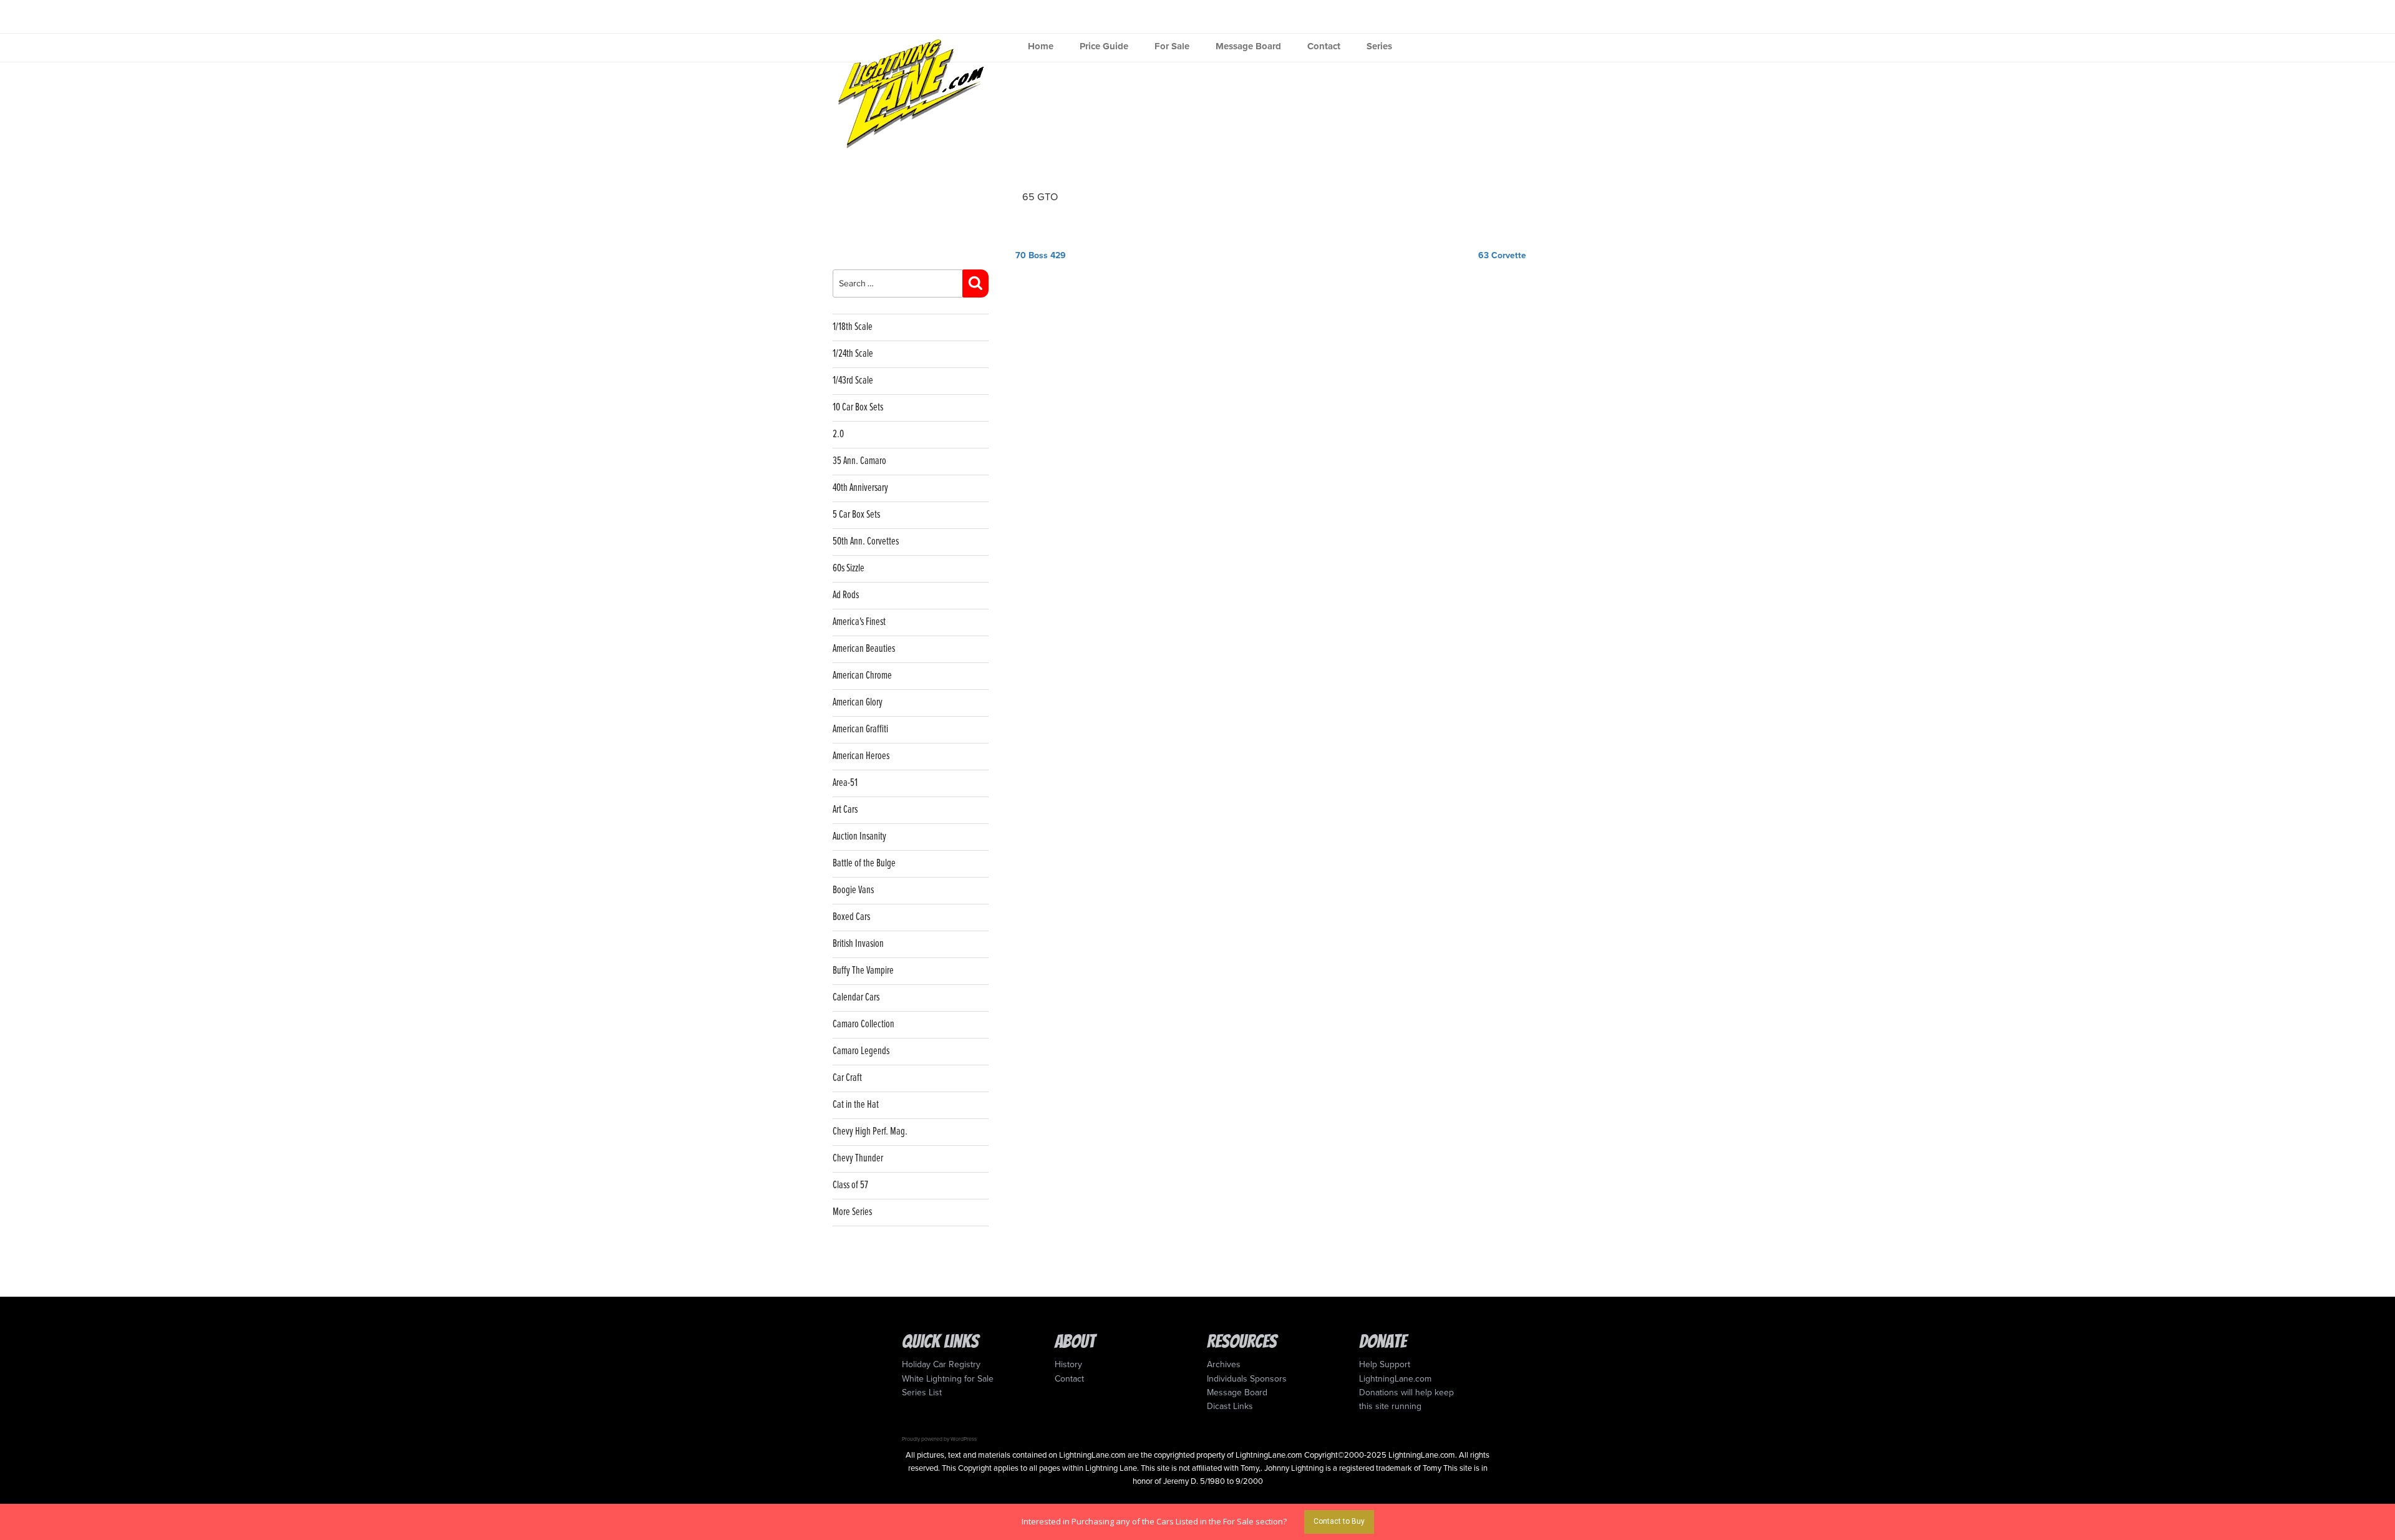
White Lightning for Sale (948, 1379)
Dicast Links (1230, 1406)
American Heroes (861, 756)
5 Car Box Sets (856, 515)
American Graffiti (860, 729)
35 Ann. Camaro (859, 461)
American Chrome (862, 676)
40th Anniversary (860, 488)
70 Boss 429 (1042, 255)
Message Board (1248, 46)
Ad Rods (846, 595)
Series (1379, 46)
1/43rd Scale (853, 381)
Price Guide (1104, 46)
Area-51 (845, 783)
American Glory (858, 703)
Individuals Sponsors (1247, 1379)
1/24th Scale (853, 354)
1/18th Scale (853, 327)
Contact (1324, 46)
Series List (922, 1392)
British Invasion (858, 944)
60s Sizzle (849, 569)
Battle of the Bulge (864, 864)
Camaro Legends (861, 1051)
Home (1041, 46)
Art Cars (845, 810)
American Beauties (864, 649)
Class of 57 (850, 1185)
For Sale (1172, 46)
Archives (1224, 1364)
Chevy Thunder (858, 1159)
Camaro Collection (864, 1024)
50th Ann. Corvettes (866, 542)
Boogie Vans (853, 890)
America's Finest (859, 622)
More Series (852, 1212)
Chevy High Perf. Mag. (870, 1132)
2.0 (838, 434)
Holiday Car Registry (941, 1364)
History (1068, 1364)
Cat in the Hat (856, 1105)
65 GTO (1040, 197)
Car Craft (847, 1078)
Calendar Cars (856, 998)
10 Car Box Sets (858, 408)
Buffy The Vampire (863, 971)
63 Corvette (1502, 255)
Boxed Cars (851, 917)
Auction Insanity (859, 837)
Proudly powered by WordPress (939, 1439)
